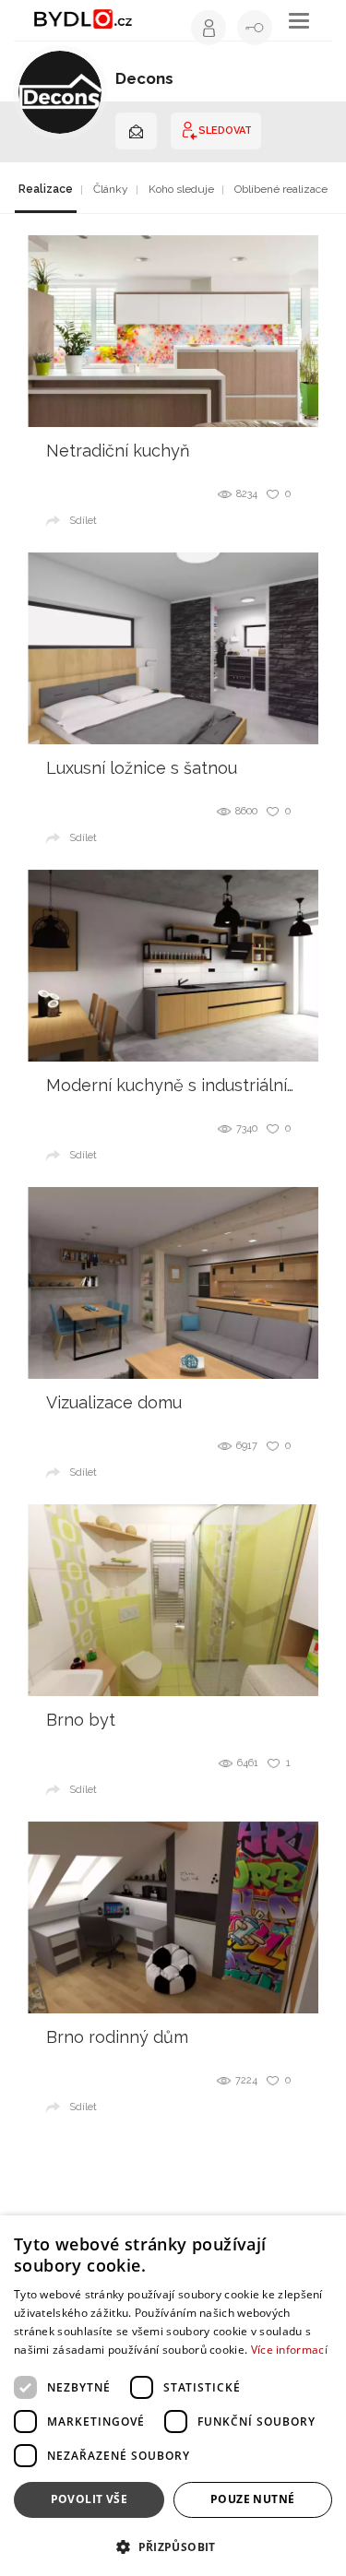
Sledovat (225, 131)
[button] (173, 2546)
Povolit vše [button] (89, 2499)
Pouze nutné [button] (252, 2499)
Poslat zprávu (136, 131)
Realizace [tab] (46, 189)
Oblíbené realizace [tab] (281, 189)
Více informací (289, 2350)
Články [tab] (111, 189)
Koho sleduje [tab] (181, 189)
